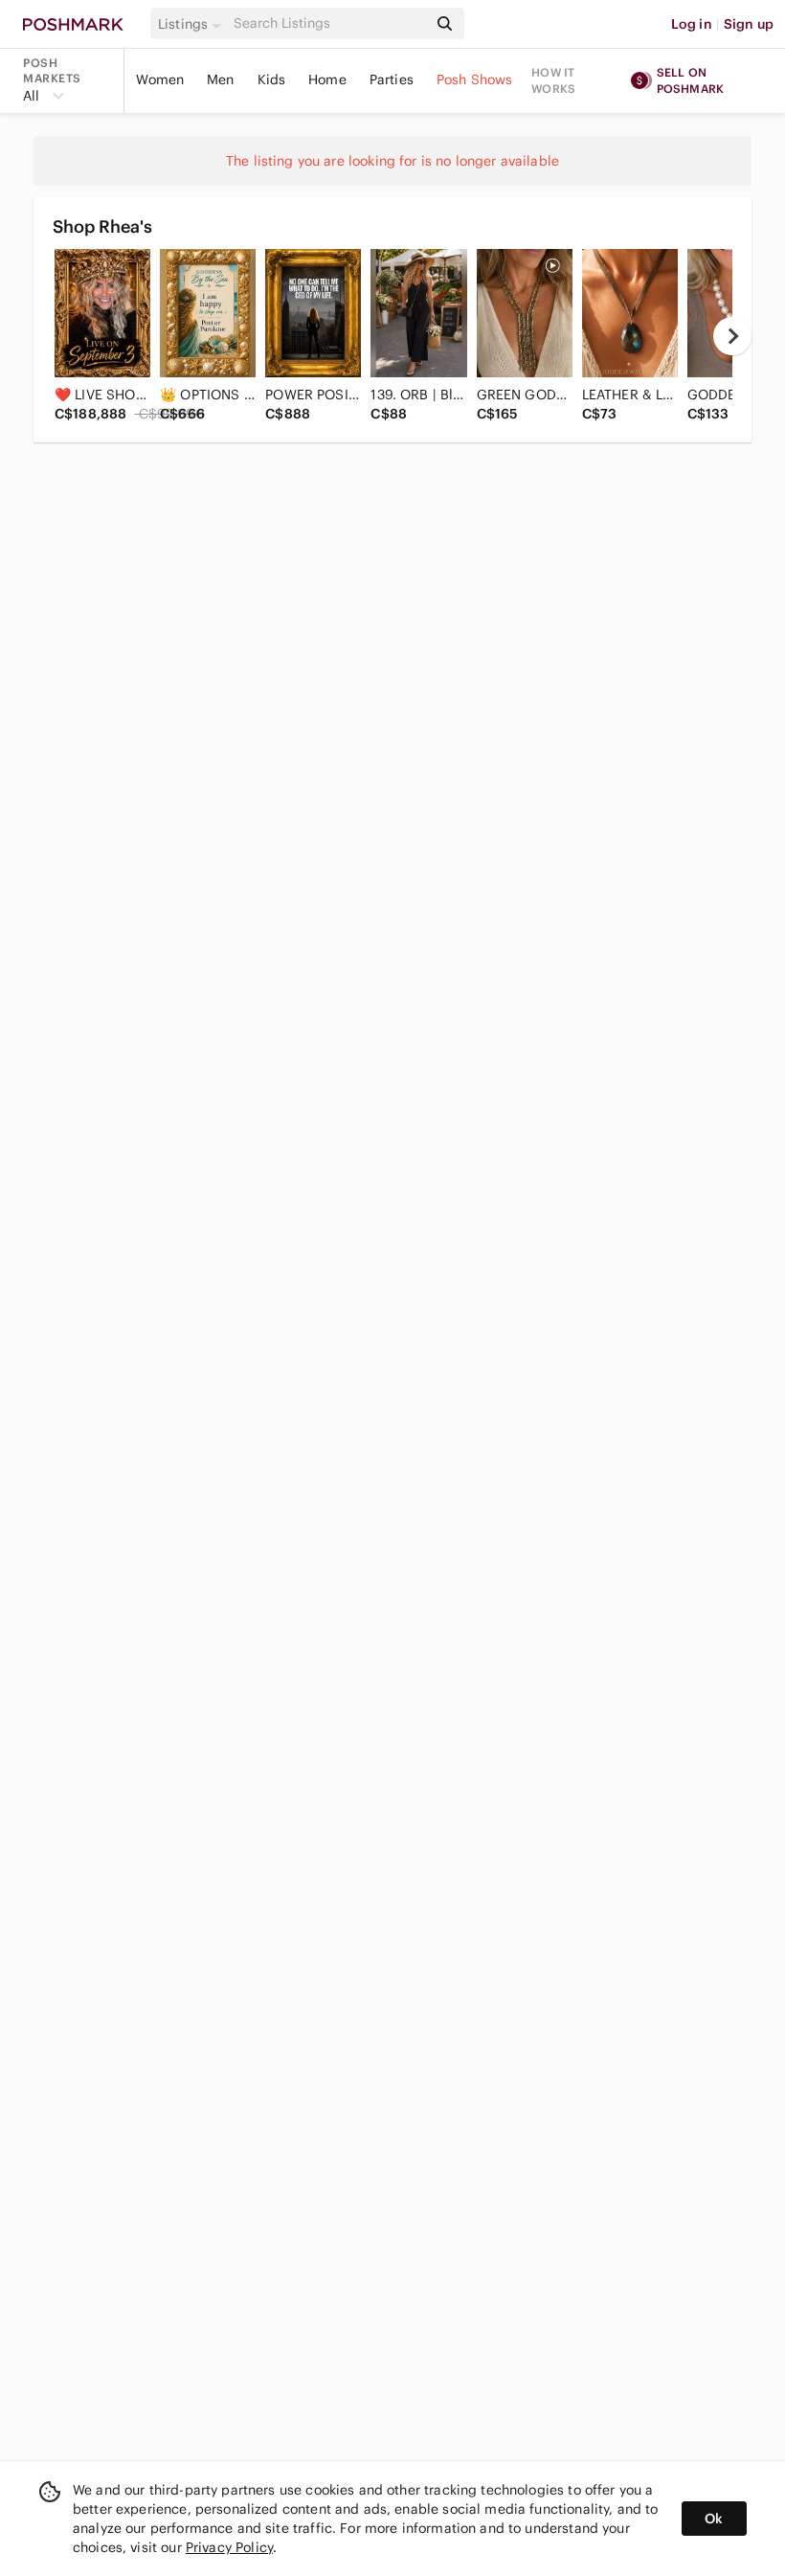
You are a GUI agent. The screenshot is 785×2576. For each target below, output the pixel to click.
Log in (692, 24)
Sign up (749, 24)
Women (160, 79)
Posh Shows (475, 79)
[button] (192, 24)
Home (327, 79)
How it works (553, 80)
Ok (714, 2519)
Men (220, 79)
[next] (732, 336)
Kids (272, 79)
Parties (392, 79)
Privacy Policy (229, 2547)
